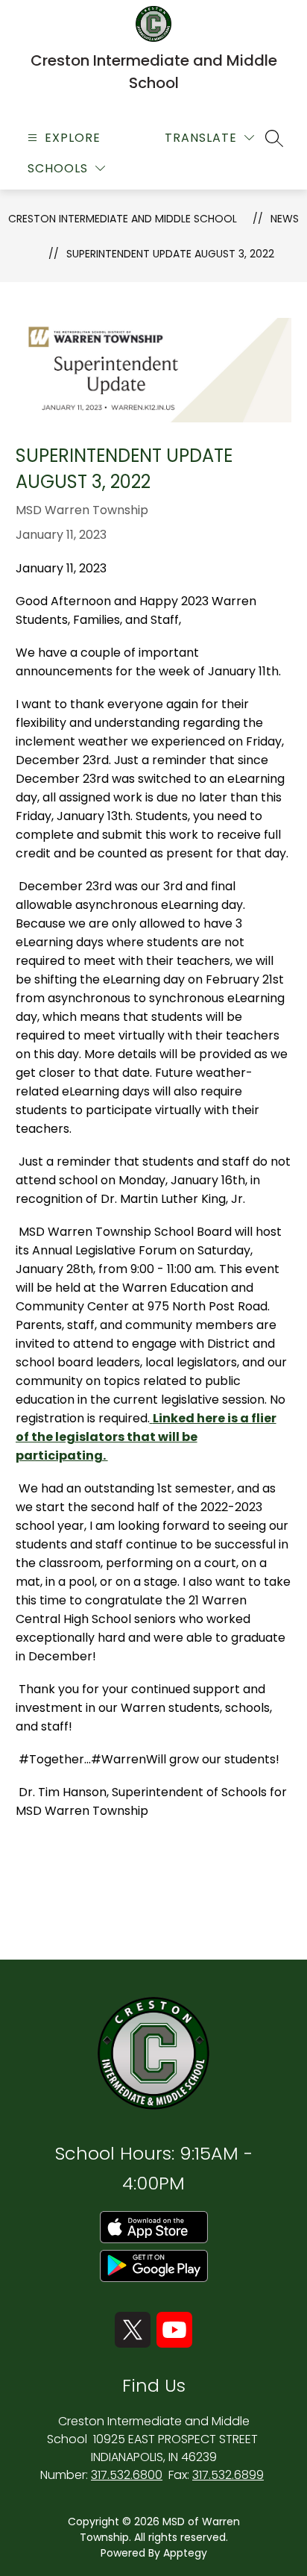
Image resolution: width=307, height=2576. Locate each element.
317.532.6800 (127, 2475)
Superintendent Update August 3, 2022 (170, 254)
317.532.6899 (228, 2475)
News (285, 219)
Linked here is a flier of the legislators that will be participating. (146, 1437)
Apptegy (185, 2553)
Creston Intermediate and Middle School (123, 219)
